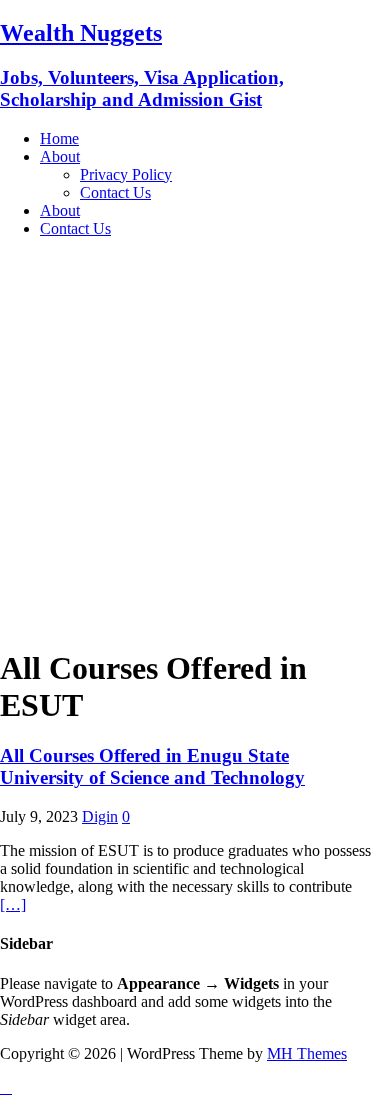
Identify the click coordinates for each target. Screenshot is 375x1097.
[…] (13, 904)
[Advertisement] (187, 441)
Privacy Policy (126, 174)
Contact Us (115, 192)
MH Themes (307, 1053)
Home (59, 138)
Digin (100, 816)
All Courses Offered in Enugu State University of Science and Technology (152, 766)
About (60, 156)
